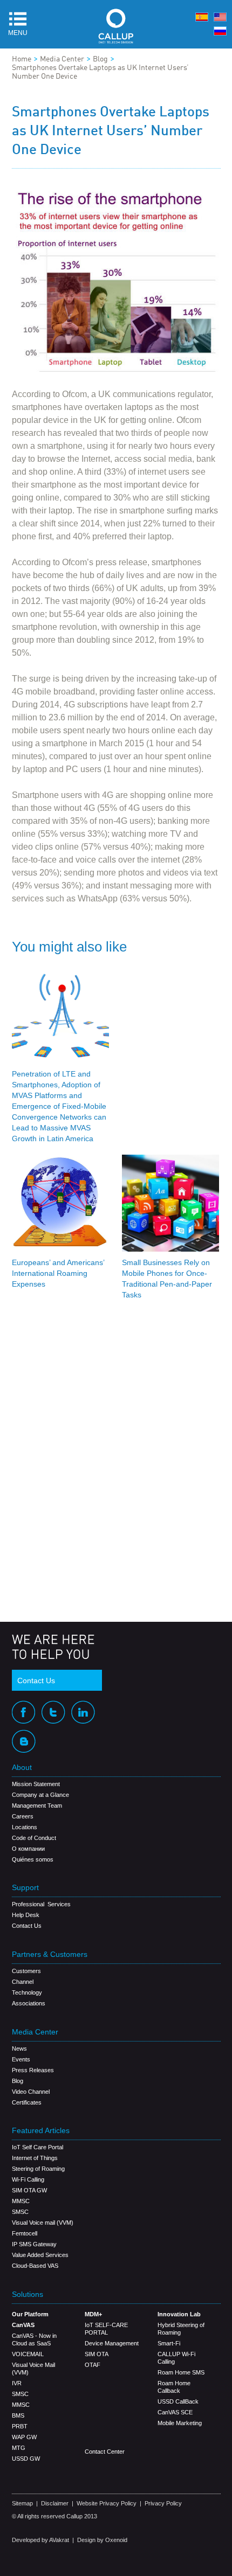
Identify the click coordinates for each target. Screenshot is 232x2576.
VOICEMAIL (28, 2354)
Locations (25, 1827)
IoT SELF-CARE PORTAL (106, 2329)
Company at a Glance (40, 1795)
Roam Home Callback (174, 2387)
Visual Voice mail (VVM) (43, 2223)
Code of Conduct (34, 1838)
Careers (23, 1816)
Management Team (37, 1806)
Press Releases (33, 2070)
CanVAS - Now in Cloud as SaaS (34, 2339)
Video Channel (31, 2092)
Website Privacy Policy (107, 2503)
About (22, 1768)
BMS (18, 2415)
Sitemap (22, 2503)
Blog (100, 59)
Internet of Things (35, 2158)
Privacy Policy (163, 2503)
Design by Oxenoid (102, 2540)
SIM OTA (97, 2354)
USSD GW (26, 2459)
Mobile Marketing (180, 2423)
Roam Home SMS (181, 2372)
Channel (23, 1982)
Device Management (112, 2343)
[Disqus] (116, 1463)
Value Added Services (40, 2255)
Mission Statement (36, 1784)
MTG (19, 2448)
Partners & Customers (50, 1954)
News (19, 2049)
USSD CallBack (178, 2401)
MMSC (21, 2201)
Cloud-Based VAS (35, 2266)
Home (22, 59)
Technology (27, 1992)
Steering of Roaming (38, 2169)
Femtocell (25, 2233)
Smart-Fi (169, 2343)
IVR (17, 2383)
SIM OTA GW (29, 2190)
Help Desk (26, 1915)
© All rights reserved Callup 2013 (54, 2516)
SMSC (20, 2212)
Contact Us (36, 1681)
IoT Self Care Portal (37, 2147)
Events (21, 2059)
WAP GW (24, 2437)
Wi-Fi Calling (28, 2179)
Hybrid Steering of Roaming (181, 2329)
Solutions (28, 2294)
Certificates (27, 2102)
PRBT (20, 2426)
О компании (28, 1849)
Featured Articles (41, 2131)
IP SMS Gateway (34, 2244)
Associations (29, 2003)
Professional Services (41, 1904)
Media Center (62, 59)
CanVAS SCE (175, 2412)
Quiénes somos (33, 1859)
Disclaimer (55, 2503)
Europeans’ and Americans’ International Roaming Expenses (58, 1273)
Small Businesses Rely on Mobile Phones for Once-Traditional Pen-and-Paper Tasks (167, 1279)
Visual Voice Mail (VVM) (33, 2369)
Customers (26, 1971)
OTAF (93, 2365)
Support (25, 1888)
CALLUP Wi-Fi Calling (176, 2358)
